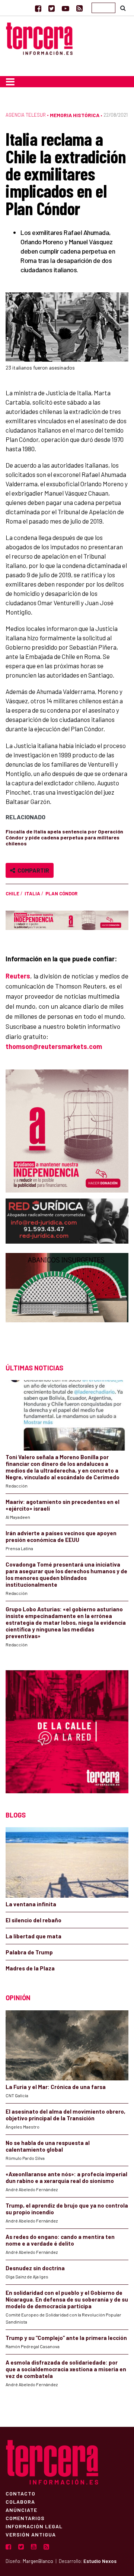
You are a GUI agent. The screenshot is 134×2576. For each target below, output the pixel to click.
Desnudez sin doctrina (35, 2268)
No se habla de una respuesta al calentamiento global (48, 2146)
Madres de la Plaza (30, 1968)
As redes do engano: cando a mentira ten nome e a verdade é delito (60, 2240)
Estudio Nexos (100, 2561)
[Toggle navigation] (10, 82)
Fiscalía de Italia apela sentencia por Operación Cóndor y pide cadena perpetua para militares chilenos (64, 837)
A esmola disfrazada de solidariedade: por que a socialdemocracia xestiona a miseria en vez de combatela (66, 2369)
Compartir (32, 870)
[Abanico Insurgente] (67, 1301)
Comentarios (25, 2518)
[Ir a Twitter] (52, 8)
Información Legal (34, 2526)
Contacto (20, 2493)
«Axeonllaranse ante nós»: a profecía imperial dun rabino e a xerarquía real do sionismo (66, 2177)
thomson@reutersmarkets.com (54, 1046)
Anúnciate (21, 2510)
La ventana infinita (31, 1904)
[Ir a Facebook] (38, 8)
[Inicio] (39, 37)
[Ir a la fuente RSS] (79, 8)
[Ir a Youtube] (66, 8)
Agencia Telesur (26, 115)
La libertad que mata (33, 1936)
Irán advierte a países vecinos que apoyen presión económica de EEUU (61, 1536)
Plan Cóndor (61, 893)
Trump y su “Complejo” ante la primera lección (66, 2338)
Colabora (20, 2501)
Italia (32, 893)
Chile (12, 893)
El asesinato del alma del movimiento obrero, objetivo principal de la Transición (66, 2115)
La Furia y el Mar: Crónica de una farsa (56, 2087)
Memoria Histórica (75, 115)
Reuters (18, 976)
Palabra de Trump (29, 1952)
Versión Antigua (31, 2534)
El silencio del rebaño (33, 1920)
